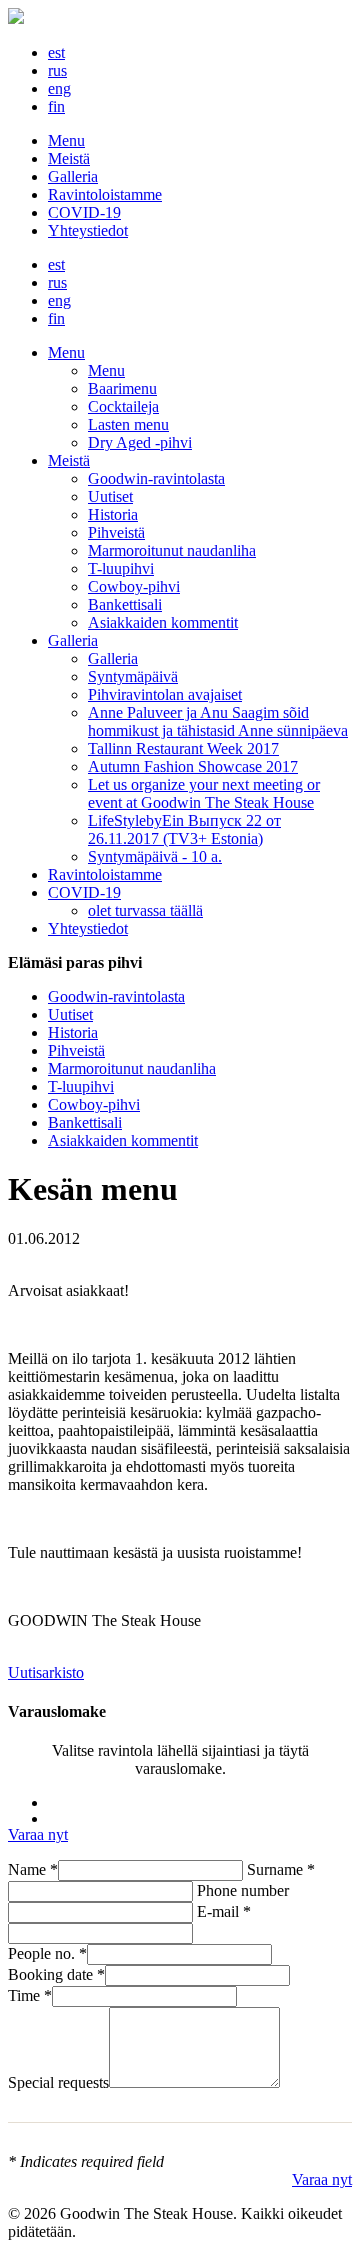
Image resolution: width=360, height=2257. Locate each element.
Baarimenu (122, 388)
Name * (33, 1869)
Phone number (243, 1890)
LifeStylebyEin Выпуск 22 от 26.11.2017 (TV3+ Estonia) (184, 829)
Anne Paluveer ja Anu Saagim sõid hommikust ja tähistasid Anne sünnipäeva (218, 721)
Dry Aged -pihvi (140, 442)
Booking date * (56, 1974)
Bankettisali (125, 604)
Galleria (73, 176)
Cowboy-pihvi (134, 586)
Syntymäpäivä (133, 676)
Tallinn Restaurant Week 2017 (183, 748)
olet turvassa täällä (145, 910)
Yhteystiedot (88, 230)
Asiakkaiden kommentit (163, 622)
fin (56, 106)
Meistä (69, 158)
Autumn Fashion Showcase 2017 (193, 766)
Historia (113, 514)
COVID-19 (84, 212)
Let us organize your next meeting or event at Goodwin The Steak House (204, 793)
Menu (66, 140)
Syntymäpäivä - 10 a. (155, 856)
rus (57, 70)
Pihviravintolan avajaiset (165, 694)
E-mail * (224, 1911)
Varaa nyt (38, 1834)
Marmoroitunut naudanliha (172, 550)
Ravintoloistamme (105, 194)
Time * (30, 1995)
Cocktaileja (123, 406)
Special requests (58, 2082)
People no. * (47, 1953)
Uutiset (110, 496)
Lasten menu (128, 424)
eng (59, 88)
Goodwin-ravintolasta (156, 478)
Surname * (281, 1869)
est (56, 52)
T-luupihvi (121, 568)
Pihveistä (116, 532)
